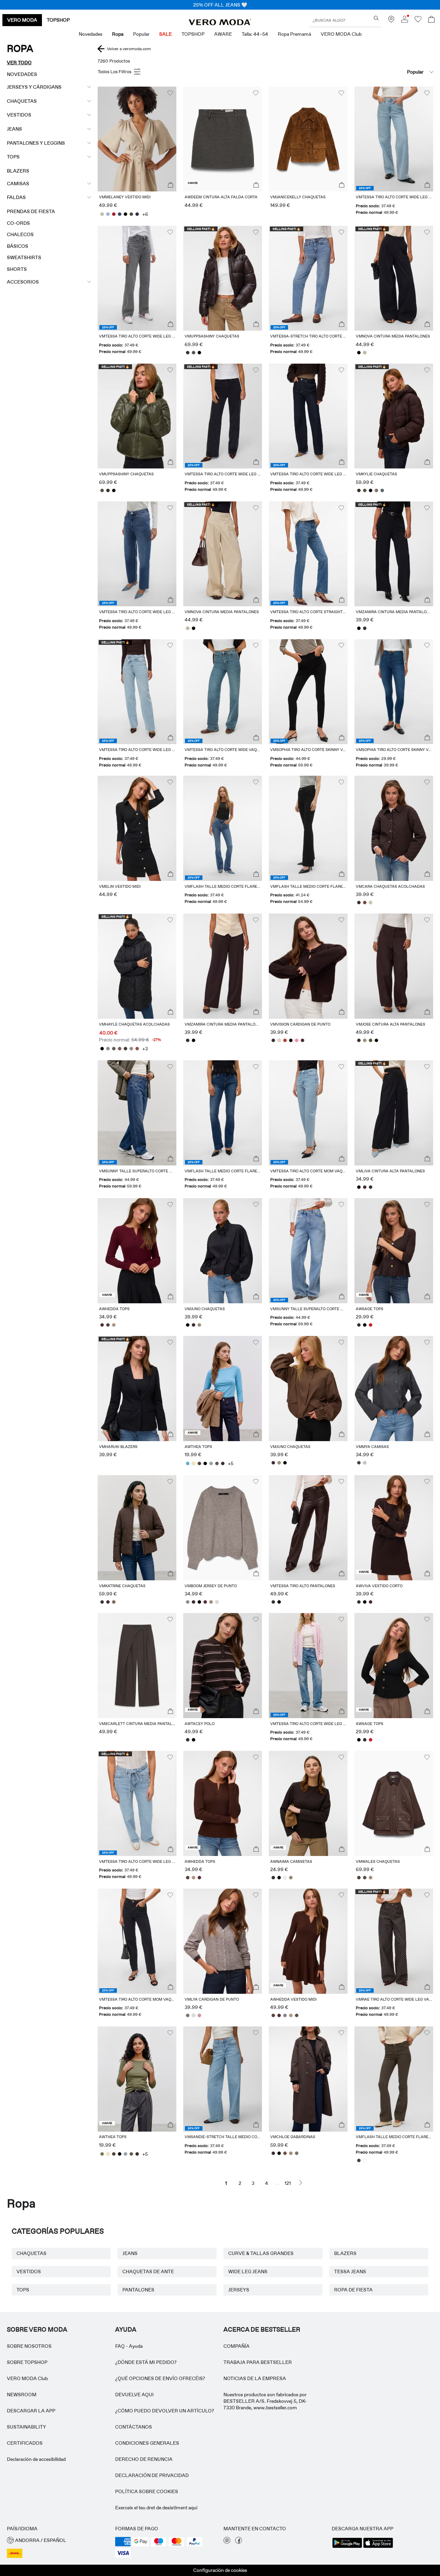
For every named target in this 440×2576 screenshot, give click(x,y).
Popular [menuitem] (141, 34)
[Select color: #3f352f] (102, 1602)
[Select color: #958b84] (108, 1049)
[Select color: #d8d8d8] (217, 1602)
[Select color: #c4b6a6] (365, 353)
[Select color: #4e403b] (199, 1463)
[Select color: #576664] (382, 490)
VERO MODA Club (27, 2378)
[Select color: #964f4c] (137, 1049)
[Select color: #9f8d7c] (365, 1040)
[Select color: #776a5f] (114, 1602)
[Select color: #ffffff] (365, 2160)
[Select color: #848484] (285, 2015)
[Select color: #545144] (193, 353)
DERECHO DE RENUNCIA (144, 2459)
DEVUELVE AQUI (134, 2395)
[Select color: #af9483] (114, 1325)
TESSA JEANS (350, 2271)
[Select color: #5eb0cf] (188, 1463)
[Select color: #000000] (125, 214)
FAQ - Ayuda (129, 2346)
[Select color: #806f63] (376, 490)
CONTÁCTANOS (134, 2427)
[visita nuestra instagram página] (227, 2542)
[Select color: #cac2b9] (365, 1463)
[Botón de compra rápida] (170, 185)
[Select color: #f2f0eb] (285, 1878)
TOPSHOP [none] (58, 20)
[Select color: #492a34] (302, 1040)
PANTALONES (138, 2290)
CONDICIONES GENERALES (147, 2443)
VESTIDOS (29, 2271)
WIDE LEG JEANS (248, 2271)
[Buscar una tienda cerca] (391, 21)
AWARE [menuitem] (223, 34)
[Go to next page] (301, 2183)
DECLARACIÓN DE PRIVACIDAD (152, 2475)
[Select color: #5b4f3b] (296, 2015)
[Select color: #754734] (365, 903)
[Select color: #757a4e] (102, 2154)
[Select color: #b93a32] (285, 1040)
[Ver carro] (431, 20)
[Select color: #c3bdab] (102, 214)
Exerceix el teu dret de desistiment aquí (156, 2508)
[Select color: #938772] (291, 1878)
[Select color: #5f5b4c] (114, 1049)
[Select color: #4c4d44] (131, 214)
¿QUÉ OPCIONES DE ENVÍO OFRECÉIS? (160, 2378)
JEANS (130, 2253)
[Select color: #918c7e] (131, 1049)
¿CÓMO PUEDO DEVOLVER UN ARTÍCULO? (165, 2411)
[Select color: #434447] (359, 1463)
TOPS (23, 2290)
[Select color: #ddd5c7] (279, 1040)
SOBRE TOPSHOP (27, 2362)
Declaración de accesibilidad (36, 2459)
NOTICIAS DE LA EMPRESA (255, 2378)
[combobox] (399, 72)
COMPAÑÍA (236, 2346)
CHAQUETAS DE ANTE (148, 2271)
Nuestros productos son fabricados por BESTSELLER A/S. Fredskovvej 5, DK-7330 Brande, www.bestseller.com (265, 2401)
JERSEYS (239, 2290)
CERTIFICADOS (25, 2443)
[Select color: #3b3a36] (125, 1049)
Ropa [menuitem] (118, 34)
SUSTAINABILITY (26, 2427)
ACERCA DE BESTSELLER (262, 2330)
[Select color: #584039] (108, 1325)
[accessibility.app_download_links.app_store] (378, 2547)
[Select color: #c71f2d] (370, 1325)
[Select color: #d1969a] (199, 2015)
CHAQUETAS (31, 2253)
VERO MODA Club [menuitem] (341, 34)
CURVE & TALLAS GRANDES (261, 2253)
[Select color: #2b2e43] (137, 214)
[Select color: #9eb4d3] (108, 214)
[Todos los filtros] (120, 72)
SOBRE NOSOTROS (29, 2346)
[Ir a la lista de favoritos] (418, 21)
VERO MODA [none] (22, 20)
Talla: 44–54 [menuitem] (255, 34)
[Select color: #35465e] (119, 214)
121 (288, 2183)
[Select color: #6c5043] (285, 2153)
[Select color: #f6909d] (296, 1040)
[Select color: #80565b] (119, 1049)
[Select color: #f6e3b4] (193, 1463)
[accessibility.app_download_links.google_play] (347, 2547)
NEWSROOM (22, 2395)
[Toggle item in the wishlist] (170, 93)
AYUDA (126, 2330)
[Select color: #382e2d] (188, 353)
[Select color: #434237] (359, 2160)
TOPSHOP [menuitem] (193, 34)
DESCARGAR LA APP (31, 2411)
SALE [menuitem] (166, 34)
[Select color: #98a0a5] (211, 1463)
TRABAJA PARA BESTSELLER (258, 2362)
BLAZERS (345, 2253)
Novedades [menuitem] (91, 34)
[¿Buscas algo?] (376, 18)
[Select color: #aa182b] (114, 214)
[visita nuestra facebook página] (239, 2542)
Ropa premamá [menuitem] (294, 34)
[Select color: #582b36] (102, 1325)
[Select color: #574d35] (370, 1040)
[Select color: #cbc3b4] (370, 903)
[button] (137, 139)
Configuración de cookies (220, 2570)
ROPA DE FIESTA (353, 2290)
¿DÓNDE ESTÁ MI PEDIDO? (146, 2362)
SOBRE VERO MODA (37, 2330)
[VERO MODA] (220, 23)
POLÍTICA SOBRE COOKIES (147, 2491)
